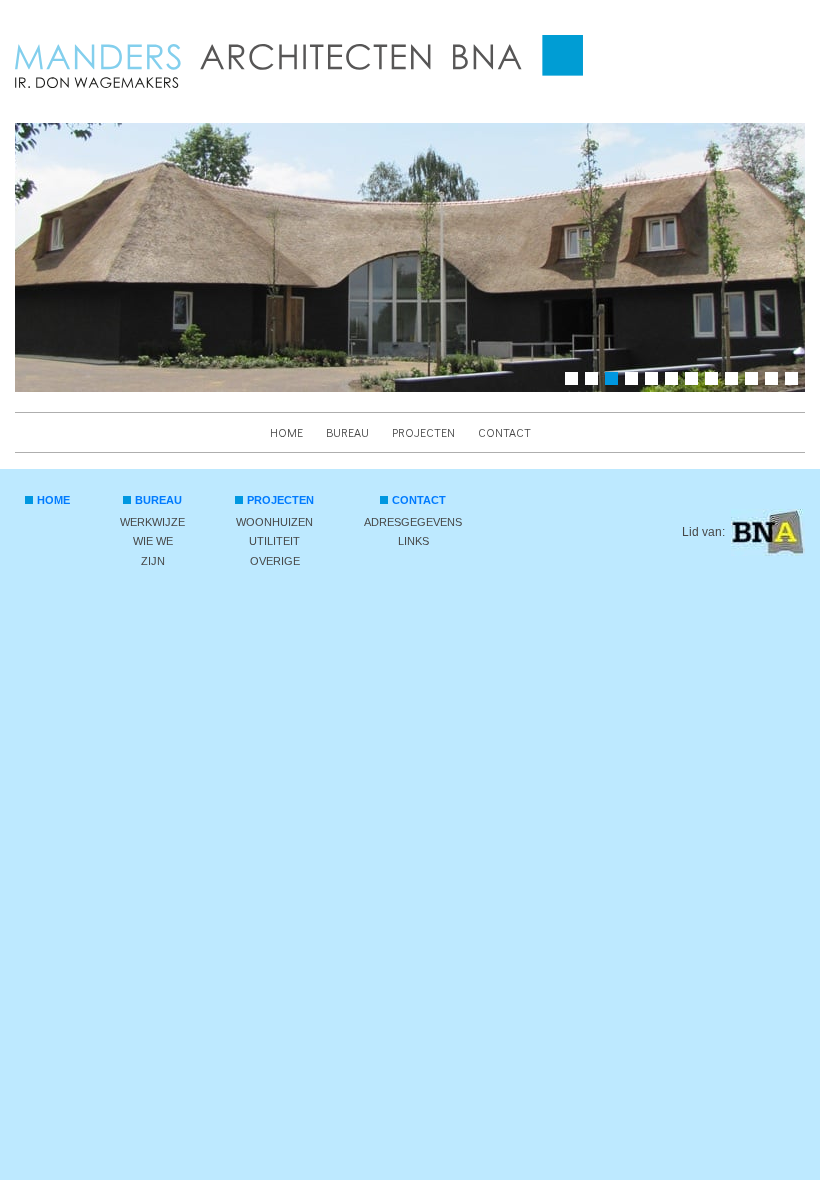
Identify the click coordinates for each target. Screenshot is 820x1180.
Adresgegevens (413, 522)
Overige (275, 561)
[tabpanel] (410, 257)
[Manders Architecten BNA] (299, 61)
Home (286, 432)
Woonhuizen (274, 522)
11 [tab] (775, 382)
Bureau (347, 432)
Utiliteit (274, 541)
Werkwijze (152, 522)
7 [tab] (695, 382)
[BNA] (768, 532)
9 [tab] (735, 382)
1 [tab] (575, 382)
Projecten (423, 432)
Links (413, 541)
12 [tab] (795, 382)
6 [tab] (675, 382)
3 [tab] (615, 382)
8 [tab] (715, 382)
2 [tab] (595, 382)
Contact (504, 432)
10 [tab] (755, 382)
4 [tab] (635, 382)
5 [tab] (655, 382)
